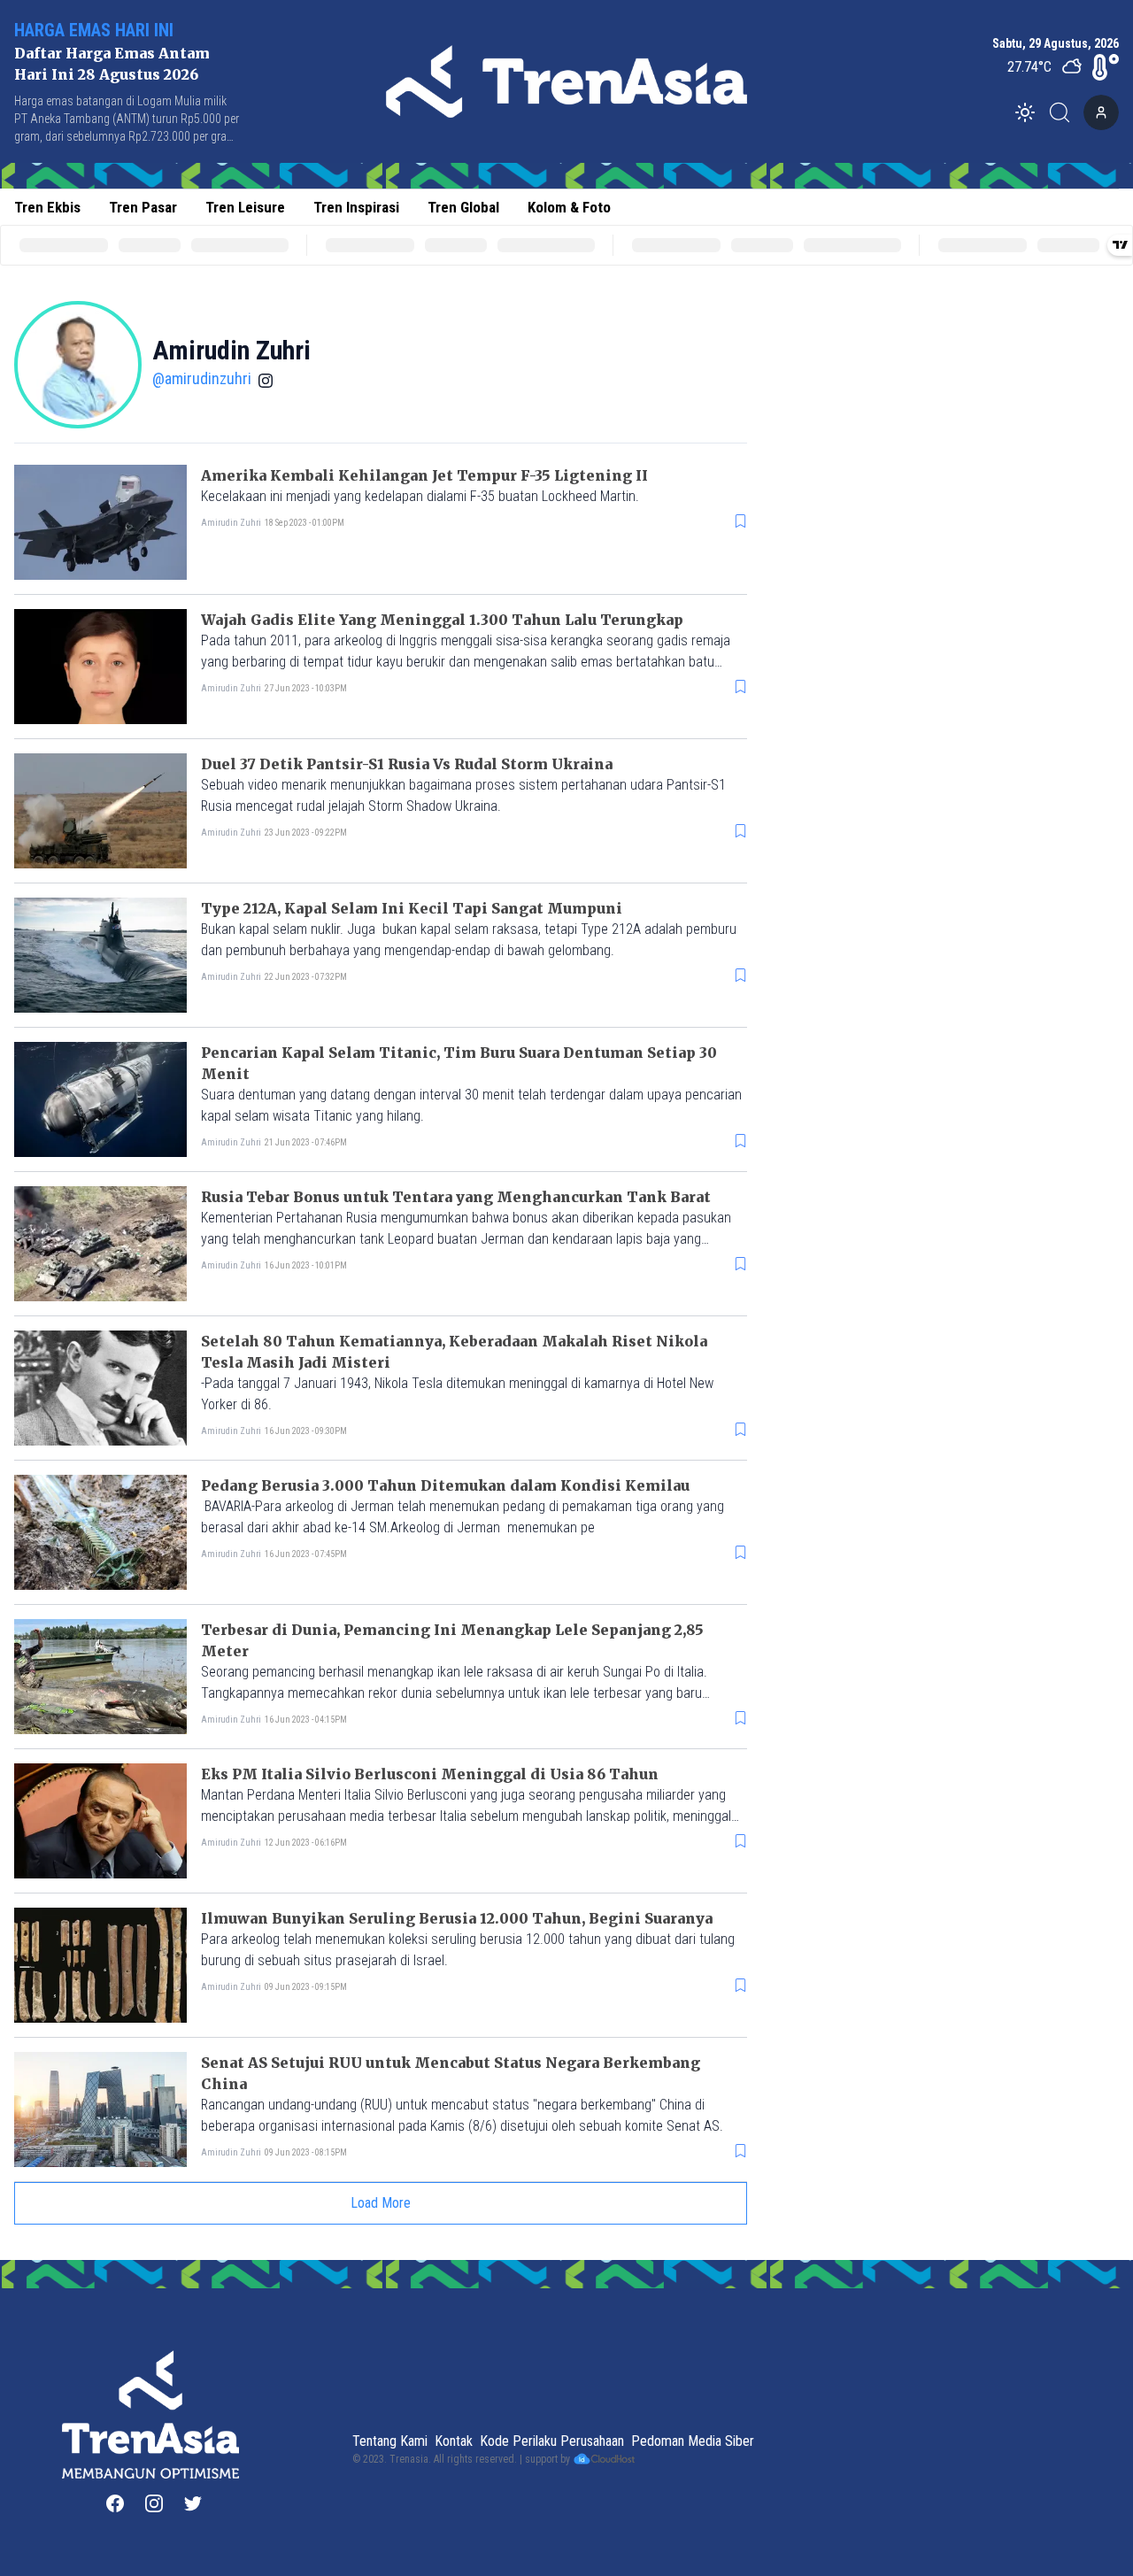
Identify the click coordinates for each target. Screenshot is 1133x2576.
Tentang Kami (390, 2441)
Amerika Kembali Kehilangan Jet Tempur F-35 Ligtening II (424, 475)
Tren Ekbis (47, 207)
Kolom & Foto (569, 207)
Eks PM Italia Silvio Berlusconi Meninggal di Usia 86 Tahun (430, 1774)
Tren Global (463, 207)
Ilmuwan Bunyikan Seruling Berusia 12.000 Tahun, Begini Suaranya (457, 1918)
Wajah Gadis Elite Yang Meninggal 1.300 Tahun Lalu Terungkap (442, 620)
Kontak (454, 2441)
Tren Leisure (245, 207)
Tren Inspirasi (356, 207)
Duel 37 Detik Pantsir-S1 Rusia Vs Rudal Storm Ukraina (407, 764)
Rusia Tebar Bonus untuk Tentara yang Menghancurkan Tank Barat (456, 1197)
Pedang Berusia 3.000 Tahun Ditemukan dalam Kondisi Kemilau (445, 1485)
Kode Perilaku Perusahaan (552, 2441)
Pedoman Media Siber (693, 2441)
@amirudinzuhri (202, 378)
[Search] (1065, 112)
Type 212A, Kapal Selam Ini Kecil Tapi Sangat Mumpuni (412, 908)
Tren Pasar (143, 207)
